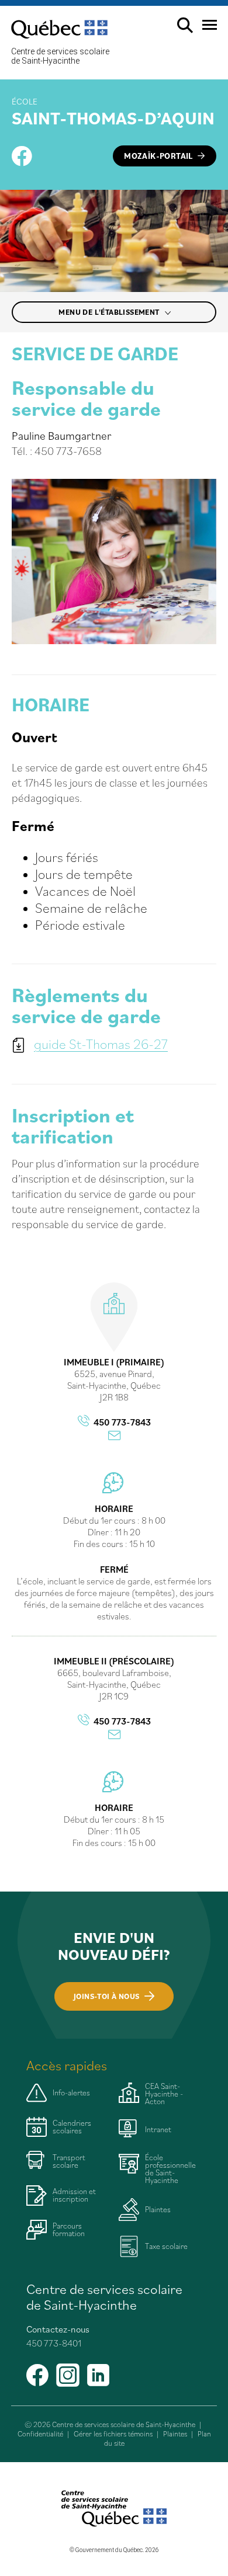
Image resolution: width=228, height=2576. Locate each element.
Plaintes (175, 2434)
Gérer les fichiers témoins (113, 2434)
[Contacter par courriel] (114, 1436)
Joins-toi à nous (106, 1996)
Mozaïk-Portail (158, 156)
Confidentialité (40, 2434)
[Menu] (205, 29)
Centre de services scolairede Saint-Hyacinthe (60, 56)
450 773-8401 (54, 2343)
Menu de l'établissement (110, 312)
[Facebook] (22, 156)
